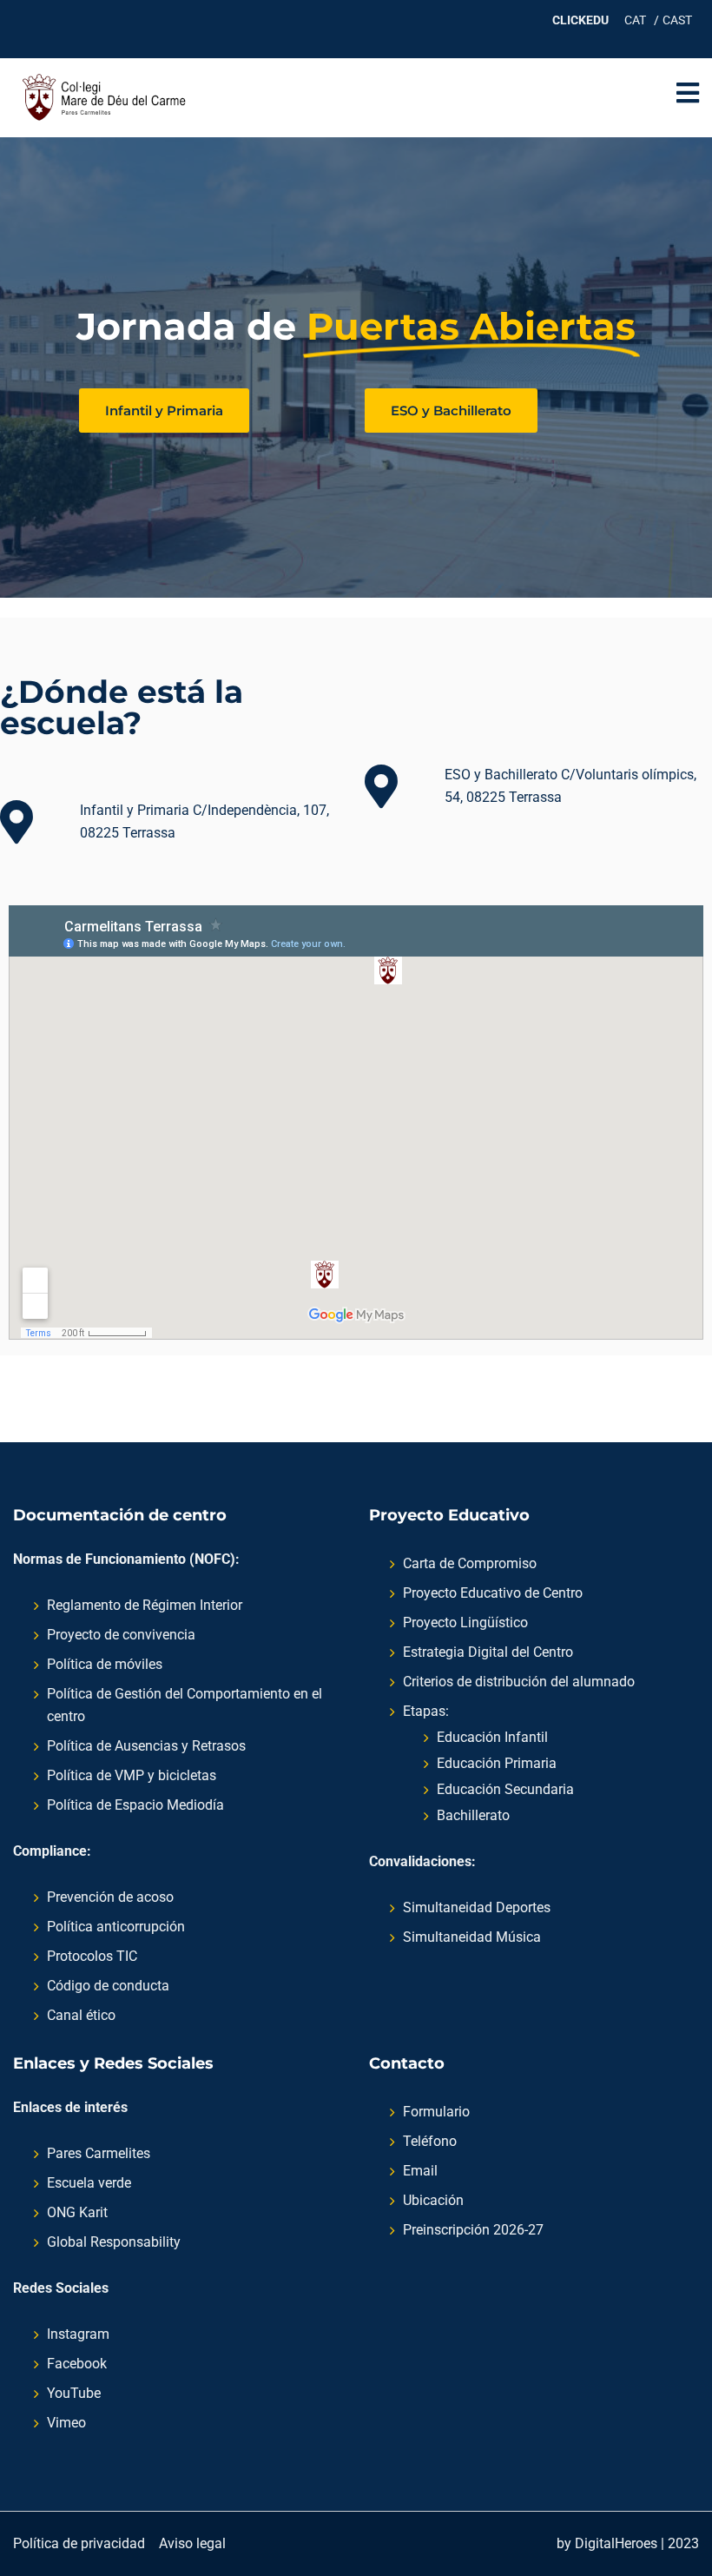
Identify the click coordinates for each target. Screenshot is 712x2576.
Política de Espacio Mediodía (135, 1805)
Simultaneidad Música (472, 1937)
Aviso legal (192, 2543)
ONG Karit (77, 2212)
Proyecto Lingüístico (465, 1622)
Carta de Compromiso (470, 1563)
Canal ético (81, 2015)
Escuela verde (89, 2183)
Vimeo (66, 2423)
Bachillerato (473, 1815)
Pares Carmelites (99, 2153)
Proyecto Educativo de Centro (493, 1593)
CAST (677, 20)
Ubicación (433, 2200)
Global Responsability (114, 2242)
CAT (635, 20)
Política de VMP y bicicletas (132, 1775)
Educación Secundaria (505, 1789)
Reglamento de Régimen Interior (145, 1605)
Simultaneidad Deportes (477, 1907)
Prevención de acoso (110, 1897)
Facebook (77, 2364)
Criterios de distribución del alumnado (519, 1682)
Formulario (436, 2112)
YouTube (74, 2393)
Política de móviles (105, 1664)
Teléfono (430, 2141)
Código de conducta (108, 1986)
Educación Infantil (492, 1737)
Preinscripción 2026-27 (473, 2230)
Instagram (78, 2334)
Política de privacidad (79, 2543)
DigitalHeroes (616, 2543)
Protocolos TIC (92, 1956)
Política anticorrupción (116, 1927)
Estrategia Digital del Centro (488, 1652)
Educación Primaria (497, 1763)
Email (420, 2171)
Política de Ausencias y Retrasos (146, 1746)
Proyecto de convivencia (121, 1635)
